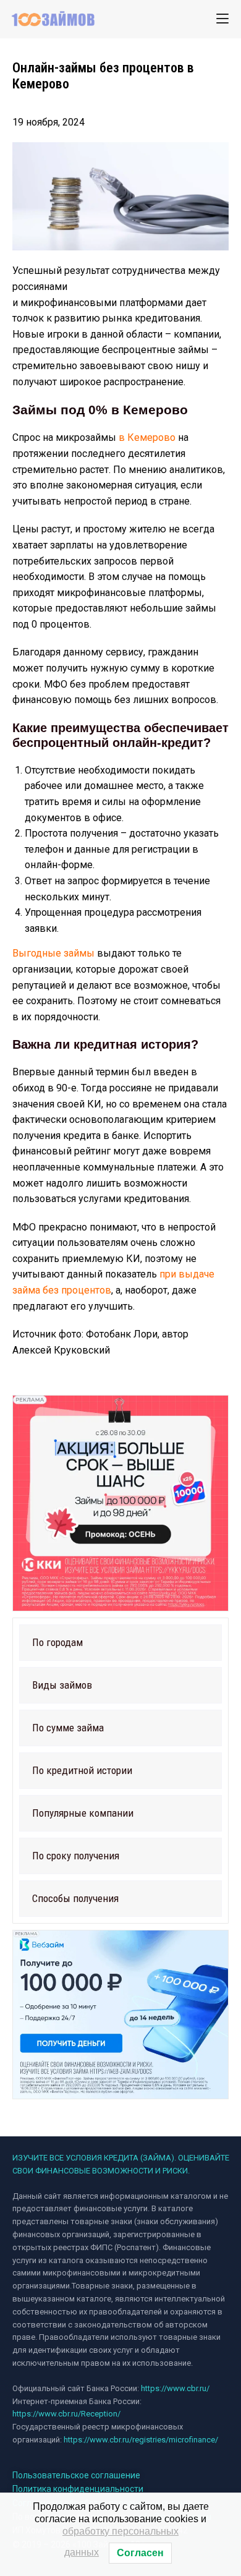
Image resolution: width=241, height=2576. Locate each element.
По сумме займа (68, 1728)
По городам (57, 1642)
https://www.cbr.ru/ (175, 2388)
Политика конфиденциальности (78, 2489)
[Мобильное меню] (222, 19)
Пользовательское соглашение (76, 2475)
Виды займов (62, 1685)
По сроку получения (76, 1856)
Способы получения (75, 1898)
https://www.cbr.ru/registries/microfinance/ (141, 2440)
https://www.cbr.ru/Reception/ (66, 2414)
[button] (120, 1643)
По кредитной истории (82, 1770)
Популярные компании (83, 1813)
